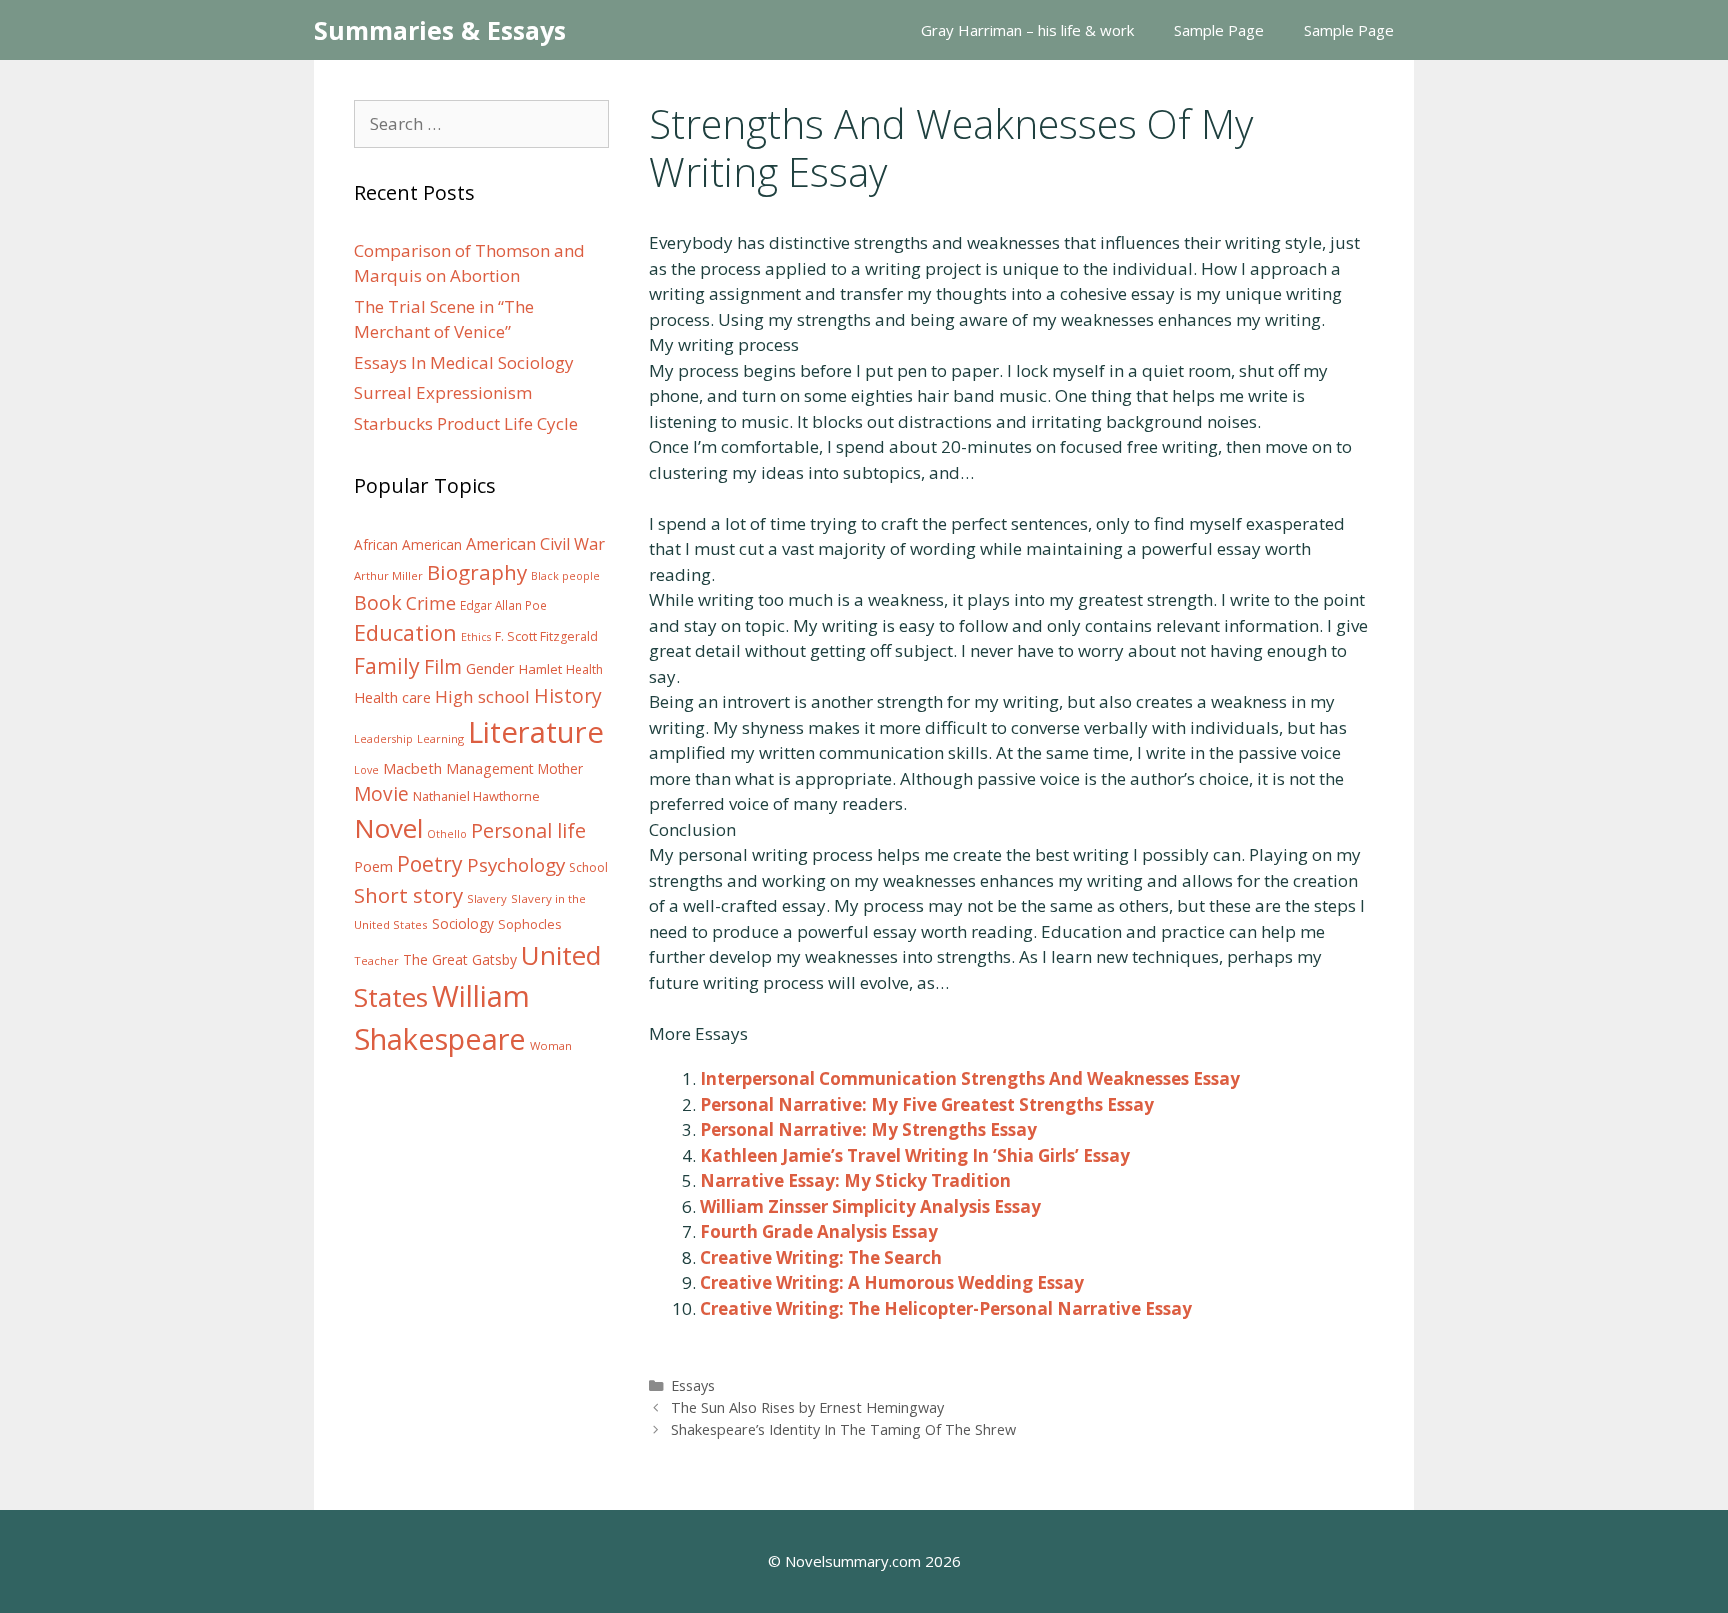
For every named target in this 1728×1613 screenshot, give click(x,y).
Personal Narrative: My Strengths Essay (868, 1129)
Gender (490, 668)
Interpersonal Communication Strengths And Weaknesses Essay (970, 1078)
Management (490, 768)
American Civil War (535, 544)
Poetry (430, 863)
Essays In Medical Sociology (464, 362)
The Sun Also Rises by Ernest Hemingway (807, 1407)
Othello (447, 834)
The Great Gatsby (460, 959)
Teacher (376, 960)
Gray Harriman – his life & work (1027, 30)
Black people (565, 576)
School (588, 867)
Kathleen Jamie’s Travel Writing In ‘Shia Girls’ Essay (915, 1155)
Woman (551, 1045)
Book (378, 602)
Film (443, 666)
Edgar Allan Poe (503, 605)
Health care (392, 697)
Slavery (487, 898)
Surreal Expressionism (443, 392)
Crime (431, 603)
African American (408, 545)
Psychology (516, 865)
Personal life (528, 830)
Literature (536, 732)
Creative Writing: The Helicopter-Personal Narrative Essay (946, 1308)
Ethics (476, 637)
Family (387, 665)
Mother (560, 769)
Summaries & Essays (440, 30)
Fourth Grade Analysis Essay (819, 1231)
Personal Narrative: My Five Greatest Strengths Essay (927, 1104)
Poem (373, 866)
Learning (440, 738)
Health (584, 669)
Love (366, 770)
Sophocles (530, 924)
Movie (381, 794)
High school (482, 696)
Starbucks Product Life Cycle (466, 423)
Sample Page (1219, 30)
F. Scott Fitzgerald (546, 636)
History (568, 695)
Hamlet (540, 669)
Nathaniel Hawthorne (476, 796)
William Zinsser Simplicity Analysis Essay (870, 1206)
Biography (477, 572)
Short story (408, 895)
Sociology (463, 924)
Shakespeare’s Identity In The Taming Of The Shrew (843, 1429)
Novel (388, 828)
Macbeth (412, 768)
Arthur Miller (388, 575)
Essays (693, 1385)
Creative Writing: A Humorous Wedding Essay (892, 1282)
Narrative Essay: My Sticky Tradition (855, 1180)
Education (405, 632)
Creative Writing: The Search (821, 1257)
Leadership (383, 739)
